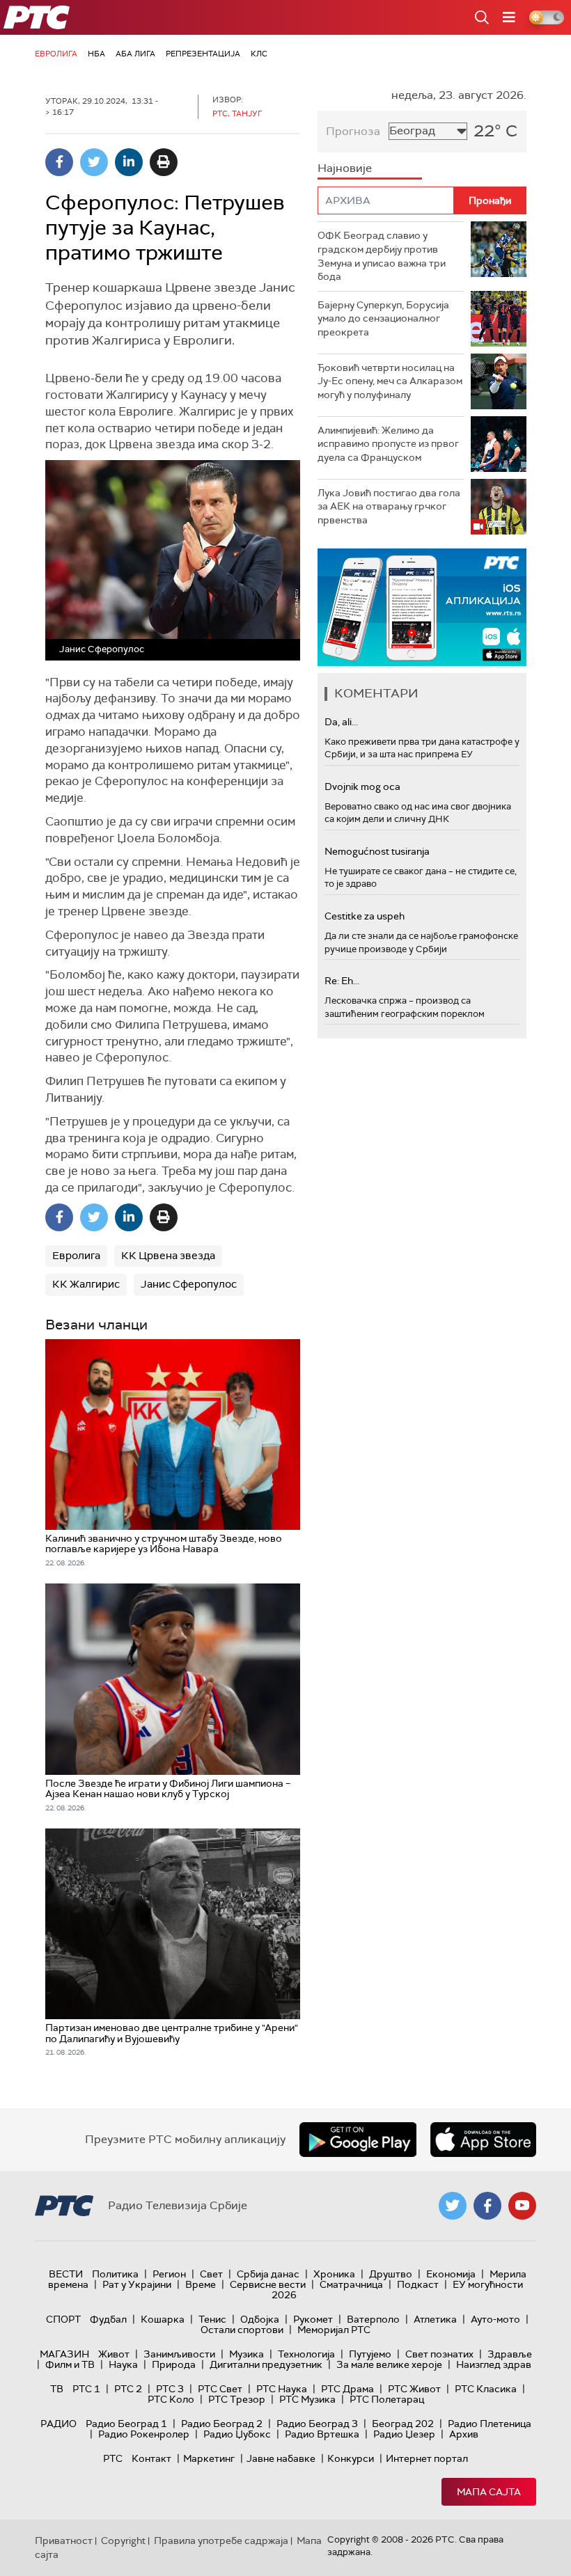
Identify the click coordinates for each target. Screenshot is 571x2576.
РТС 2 (128, 2389)
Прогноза (353, 131)
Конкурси (351, 2458)
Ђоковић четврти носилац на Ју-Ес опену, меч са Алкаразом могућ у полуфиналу (390, 381)
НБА (96, 54)
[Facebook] (59, 162)
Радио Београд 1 (126, 2424)
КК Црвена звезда (168, 1256)
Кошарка (163, 2319)
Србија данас (268, 2274)
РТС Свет (220, 2389)
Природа (174, 2364)
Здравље (510, 2354)
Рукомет (313, 2319)
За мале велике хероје (389, 2364)
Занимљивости (179, 2354)
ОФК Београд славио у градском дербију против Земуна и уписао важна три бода (382, 256)
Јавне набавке (281, 2458)
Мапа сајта (489, 2492)
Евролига (56, 54)
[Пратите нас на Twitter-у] (453, 2206)
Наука (123, 2364)
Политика (115, 2274)
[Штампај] (164, 162)
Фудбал (108, 2319)
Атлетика (435, 2319)
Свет (211, 2274)
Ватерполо (373, 2319)
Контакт (151, 2458)
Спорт (63, 2319)
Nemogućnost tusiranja (377, 851)
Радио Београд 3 (317, 2424)
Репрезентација (203, 54)
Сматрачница (351, 2284)
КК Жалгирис (86, 1284)
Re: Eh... (342, 981)
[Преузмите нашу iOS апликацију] (483, 2140)
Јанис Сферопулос (189, 1284)
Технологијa (306, 2354)
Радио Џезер (404, 2434)
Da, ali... (341, 722)
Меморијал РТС (334, 2330)
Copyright (123, 2541)
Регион (169, 2274)
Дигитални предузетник (266, 2364)
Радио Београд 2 (222, 2424)
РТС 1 (86, 2389)
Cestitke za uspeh (365, 916)
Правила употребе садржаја (221, 2541)
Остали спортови (242, 2330)
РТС (113, 2458)
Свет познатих (439, 2354)
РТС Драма (347, 2389)
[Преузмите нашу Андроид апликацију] (358, 2140)
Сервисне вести (268, 2284)
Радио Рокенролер (144, 2434)
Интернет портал (427, 2458)
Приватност (64, 2541)
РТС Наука (282, 2389)
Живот (114, 2354)
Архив (464, 2434)
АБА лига (135, 54)
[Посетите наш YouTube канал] (522, 2206)
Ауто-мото (495, 2319)
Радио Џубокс (237, 2434)
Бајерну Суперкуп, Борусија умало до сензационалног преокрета (383, 318)
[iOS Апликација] (422, 607)
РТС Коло (171, 2399)
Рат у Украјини (137, 2284)
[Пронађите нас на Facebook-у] (487, 2206)
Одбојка (260, 2319)
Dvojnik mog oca (362, 787)
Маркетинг (209, 2458)
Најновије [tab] (345, 168)
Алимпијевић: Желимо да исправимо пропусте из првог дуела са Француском (388, 444)
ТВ (57, 2389)
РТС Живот (414, 2389)
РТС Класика (486, 2389)
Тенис (212, 2319)
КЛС (259, 54)
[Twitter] (94, 162)
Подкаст (418, 2284)
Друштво (391, 2274)
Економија (451, 2274)
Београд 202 (403, 2424)
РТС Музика (307, 2399)
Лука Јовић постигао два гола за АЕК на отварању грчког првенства (389, 506)
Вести (66, 2274)
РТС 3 (170, 2389)
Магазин (64, 2354)
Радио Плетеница (490, 2424)
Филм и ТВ (70, 2364)
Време (201, 2284)
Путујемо (370, 2354)
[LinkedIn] (129, 162)
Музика (247, 2354)
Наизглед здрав (494, 2364)
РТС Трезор (237, 2399)
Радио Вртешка (322, 2434)
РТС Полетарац (387, 2399)
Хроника (334, 2274)
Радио (58, 2424)
